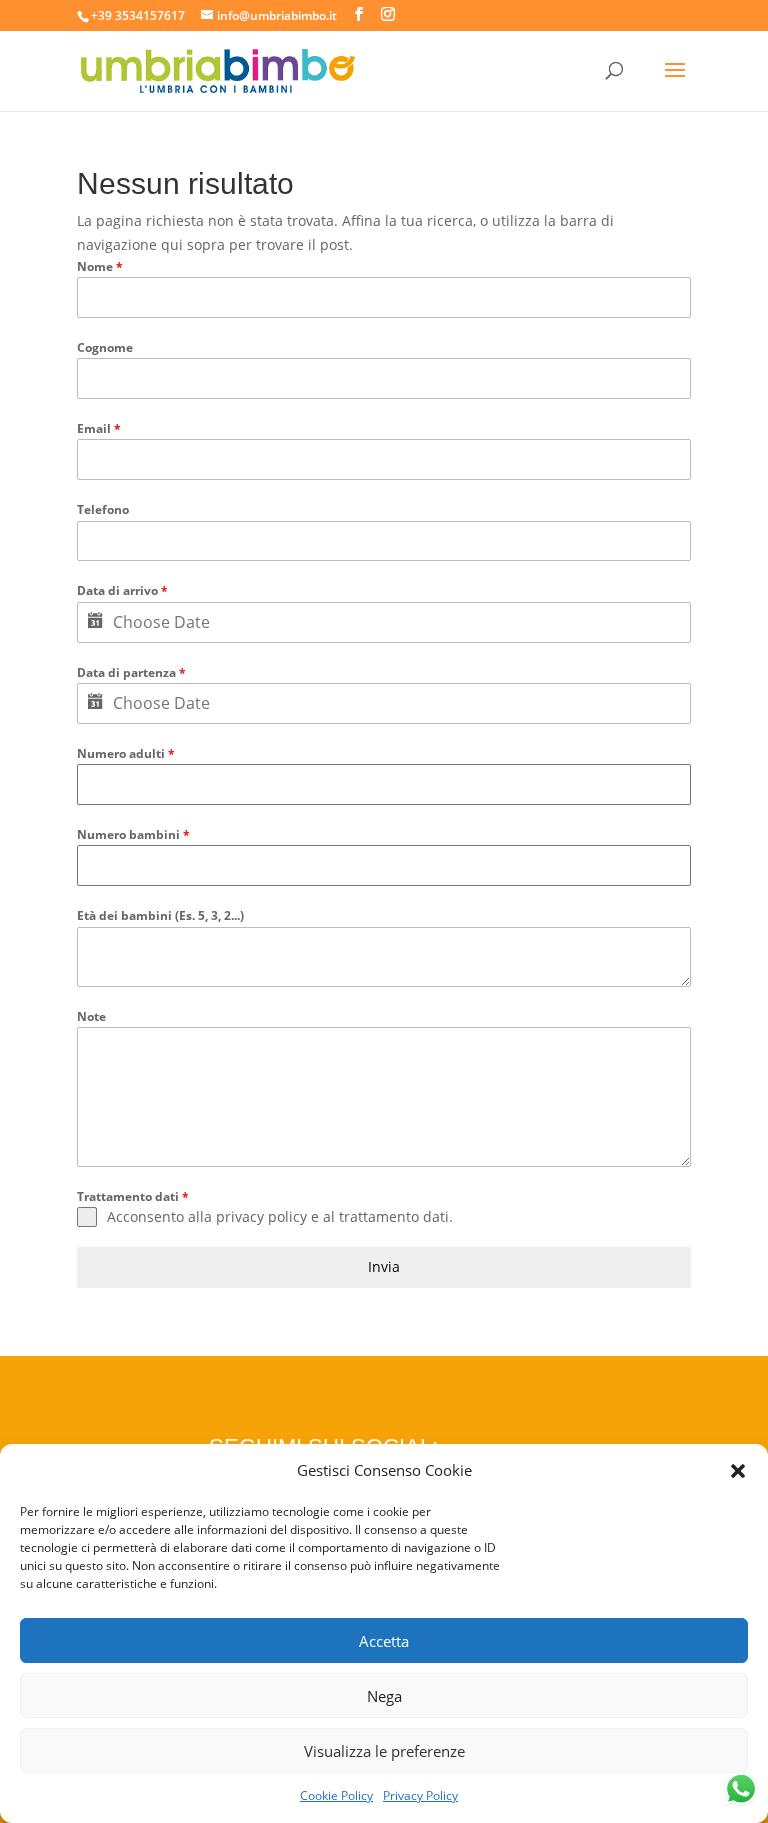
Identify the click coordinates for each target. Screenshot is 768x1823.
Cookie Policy (336, 1795)
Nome (100, 266)
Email (99, 428)
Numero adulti (126, 753)
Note (91, 1016)
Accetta (384, 1641)
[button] (738, 1471)
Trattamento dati (133, 1196)
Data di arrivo (122, 590)
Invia (384, 1266)
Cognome (105, 347)
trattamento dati (394, 1216)
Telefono (103, 509)
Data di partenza (131, 672)
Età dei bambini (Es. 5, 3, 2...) (160, 915)
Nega (384, 1696)
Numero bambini (133, 834)
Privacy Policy (420, 1795)
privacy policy (261, 1216)
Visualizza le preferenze (384, 1751)
